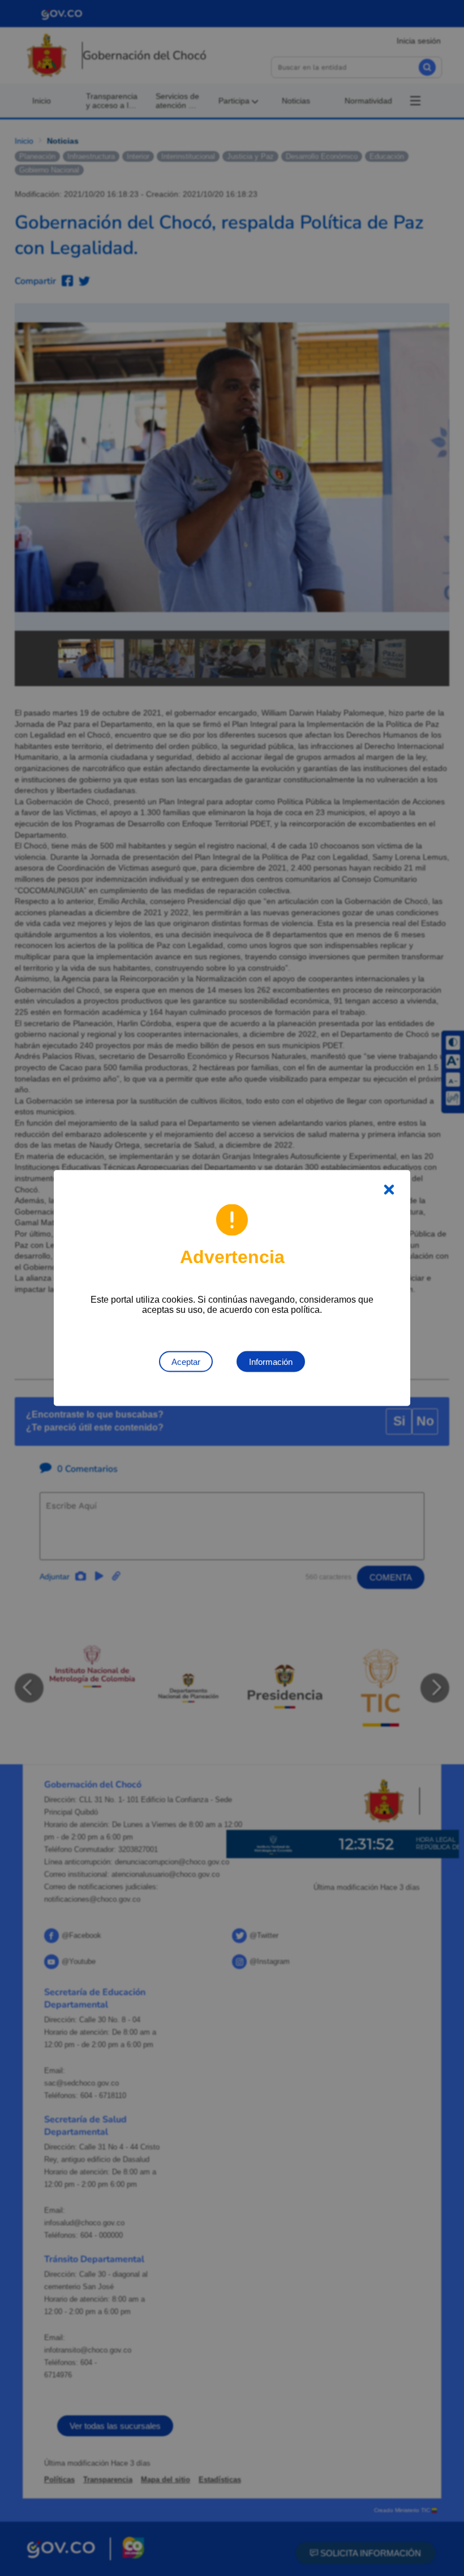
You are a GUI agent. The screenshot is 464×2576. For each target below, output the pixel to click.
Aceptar (186, 1362)
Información (271, 1362)
